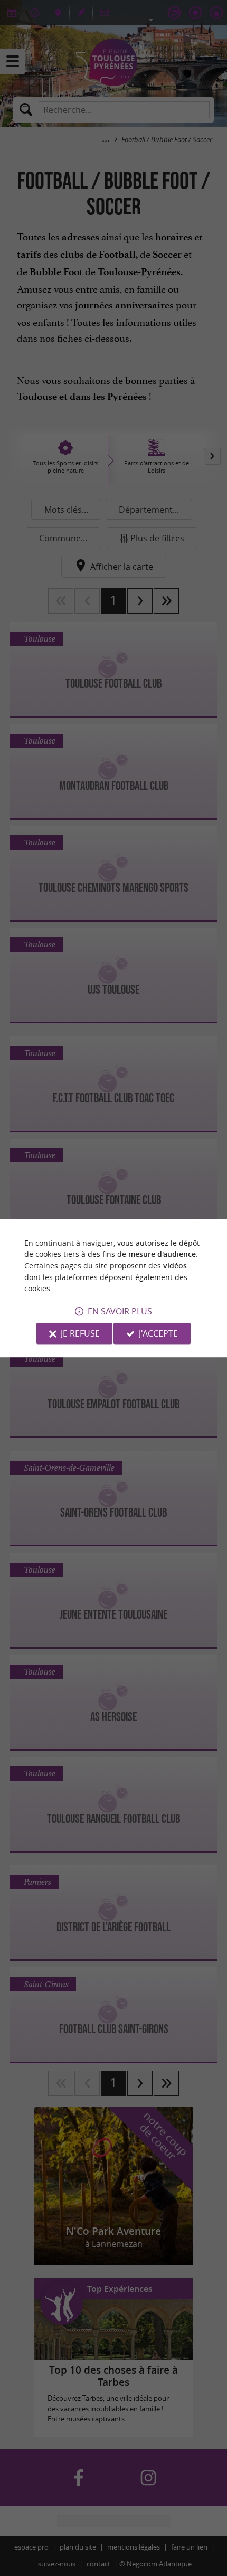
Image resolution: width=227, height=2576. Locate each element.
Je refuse (80, 1333)
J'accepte (158, 1333)
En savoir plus (120, 1311)
